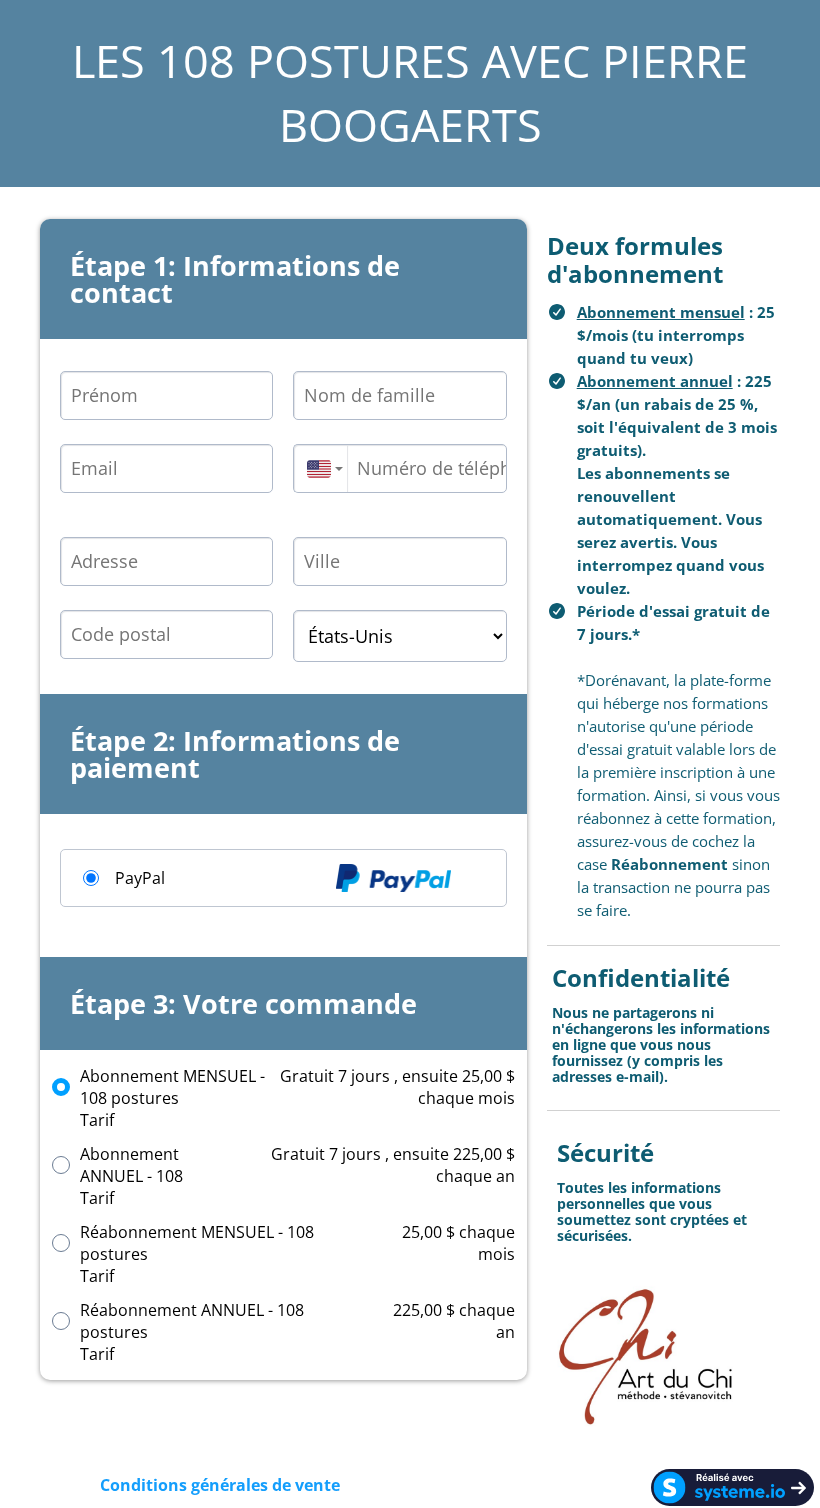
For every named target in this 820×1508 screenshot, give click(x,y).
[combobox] (320, 468)
